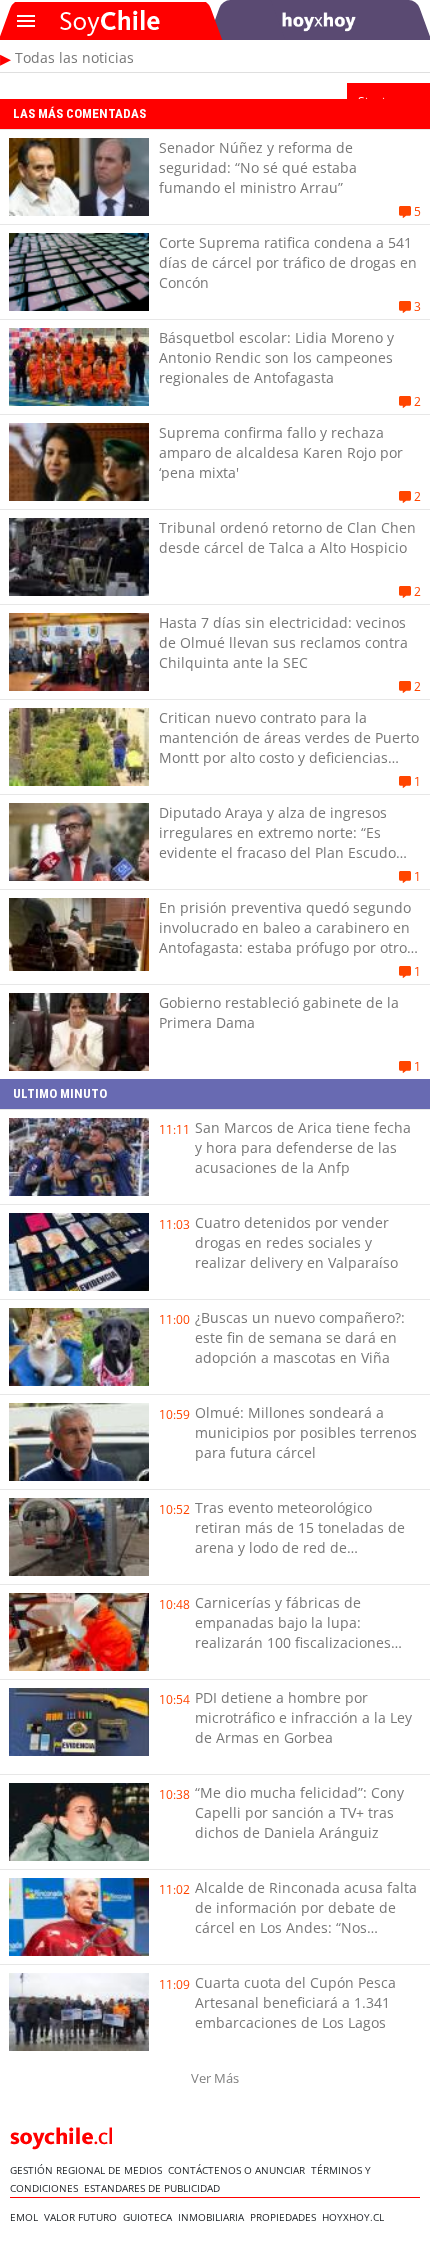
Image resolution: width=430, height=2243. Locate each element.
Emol (27, 2217)
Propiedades (286, 2217)
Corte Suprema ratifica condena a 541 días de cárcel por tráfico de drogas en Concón (288, 262)
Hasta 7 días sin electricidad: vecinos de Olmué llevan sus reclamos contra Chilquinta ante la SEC (283, 642)
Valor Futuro (83, 2217)
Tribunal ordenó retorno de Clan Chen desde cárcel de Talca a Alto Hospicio (287, 537)
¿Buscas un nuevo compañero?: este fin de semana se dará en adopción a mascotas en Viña (300, 1337)
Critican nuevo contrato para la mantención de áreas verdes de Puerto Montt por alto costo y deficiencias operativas (289, 747)
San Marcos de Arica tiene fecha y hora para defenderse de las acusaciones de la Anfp (303, 1147)
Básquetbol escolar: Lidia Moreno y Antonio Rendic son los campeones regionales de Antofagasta (276, 357)
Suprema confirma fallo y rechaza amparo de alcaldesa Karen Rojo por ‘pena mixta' (281, 452)
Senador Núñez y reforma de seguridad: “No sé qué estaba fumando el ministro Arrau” (258, 167)
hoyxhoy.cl (356, 2217)
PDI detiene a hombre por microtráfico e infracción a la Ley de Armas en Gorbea (303, 1717)
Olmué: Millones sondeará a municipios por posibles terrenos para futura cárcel (306, 1432)
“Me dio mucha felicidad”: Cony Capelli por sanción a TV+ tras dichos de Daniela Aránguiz (299, 1812)
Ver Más (215, 2078)
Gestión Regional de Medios (89, 2170)
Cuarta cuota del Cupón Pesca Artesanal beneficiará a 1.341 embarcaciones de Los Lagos (295, 2002)
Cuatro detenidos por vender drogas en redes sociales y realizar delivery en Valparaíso (296, 1242)
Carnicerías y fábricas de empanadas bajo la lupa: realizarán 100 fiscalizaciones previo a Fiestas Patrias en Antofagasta (293, 1642)
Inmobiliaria (214, 2217)
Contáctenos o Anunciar (239, 2170)
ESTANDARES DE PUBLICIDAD (155, 2188)
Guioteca (150, 2217)
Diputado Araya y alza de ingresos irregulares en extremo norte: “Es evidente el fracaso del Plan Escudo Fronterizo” (277, 842)
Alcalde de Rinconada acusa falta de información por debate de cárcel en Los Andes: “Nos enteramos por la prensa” (306, 1917)
